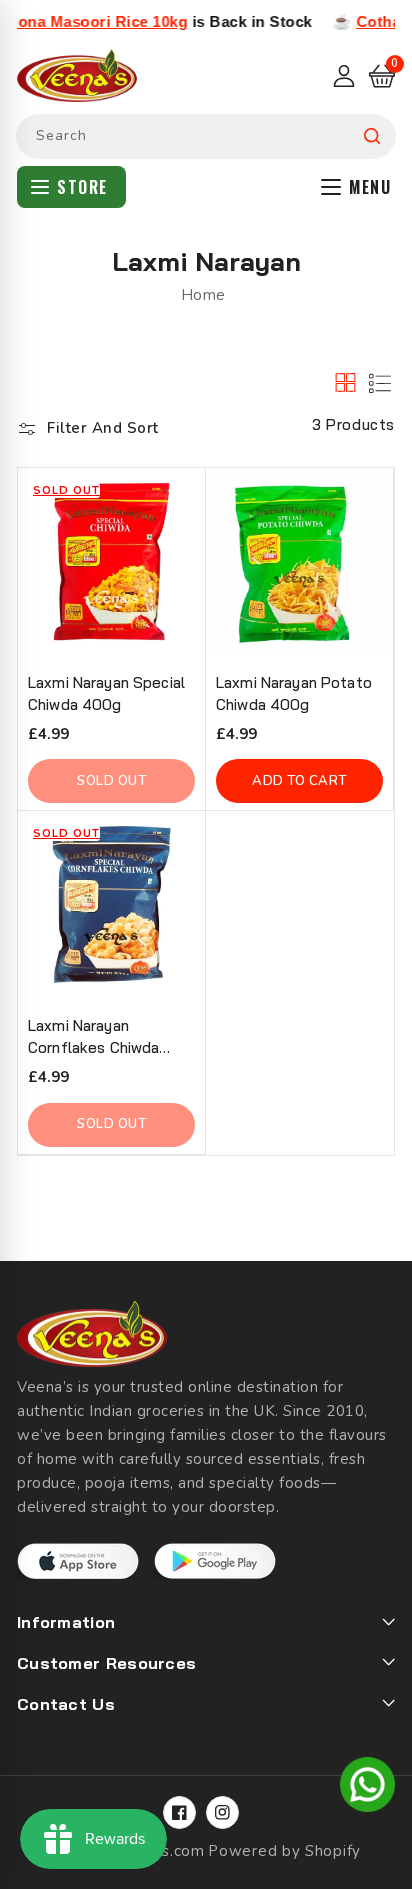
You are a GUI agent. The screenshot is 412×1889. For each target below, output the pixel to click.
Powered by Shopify (284, 1851)
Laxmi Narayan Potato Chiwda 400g (294, 693)
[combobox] (206, 136)
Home (203, 295)
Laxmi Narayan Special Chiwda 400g (106, 693)
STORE (82, 187)
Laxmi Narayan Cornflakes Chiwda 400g (93, 1037)
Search (372, 136)
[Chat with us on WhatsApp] (367, 1788)
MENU (370, 187)
